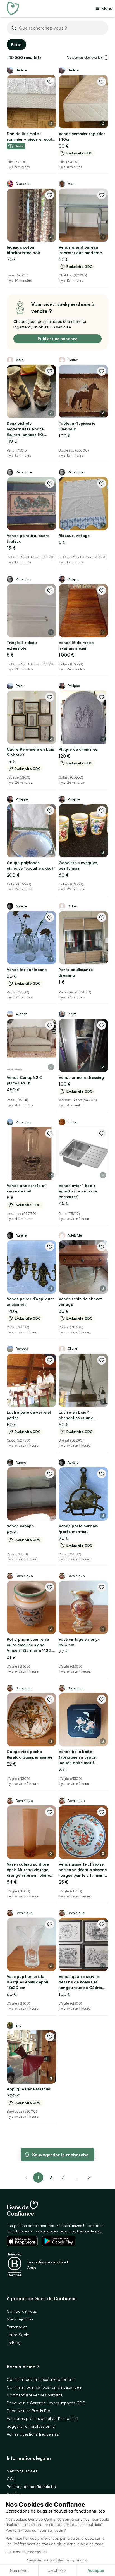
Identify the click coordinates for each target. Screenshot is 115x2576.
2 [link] (51, 2177)
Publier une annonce (57, 339)
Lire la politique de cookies (26, 2552)
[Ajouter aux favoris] (50, 82)
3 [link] (63, 2177)
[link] (89, 2177)
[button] (106, 58)
